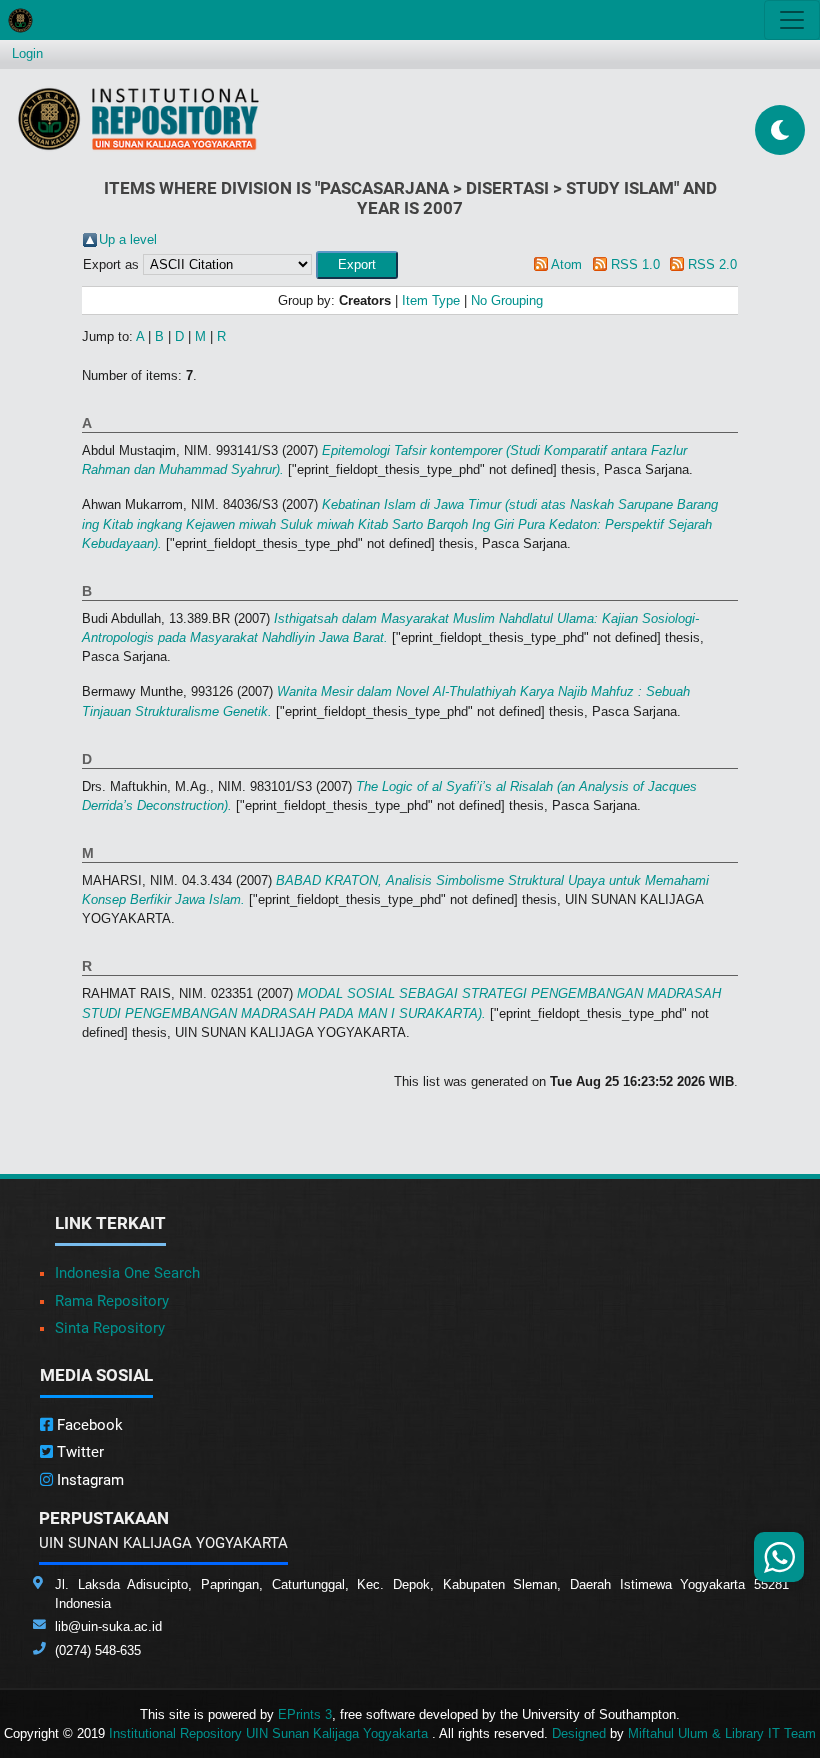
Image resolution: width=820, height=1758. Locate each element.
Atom (566, 264)
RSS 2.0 (712, 264)
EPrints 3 (305, 1714)
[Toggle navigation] (792, 20)
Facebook (88, 1425)
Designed (579, 1733)
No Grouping (507, 300)
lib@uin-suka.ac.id (108, 1626)
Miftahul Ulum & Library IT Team (722, 1733)
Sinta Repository (110, 1328)
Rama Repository (112, 1301)
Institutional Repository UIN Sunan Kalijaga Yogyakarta (270, 1733)
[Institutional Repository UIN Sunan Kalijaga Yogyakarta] (138, 118)
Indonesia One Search (127, 1273)
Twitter (78, 1452)
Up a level (128, 239)
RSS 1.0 (635, 264)
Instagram (88, 1480)
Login (27, 53)
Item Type (431, 300)
